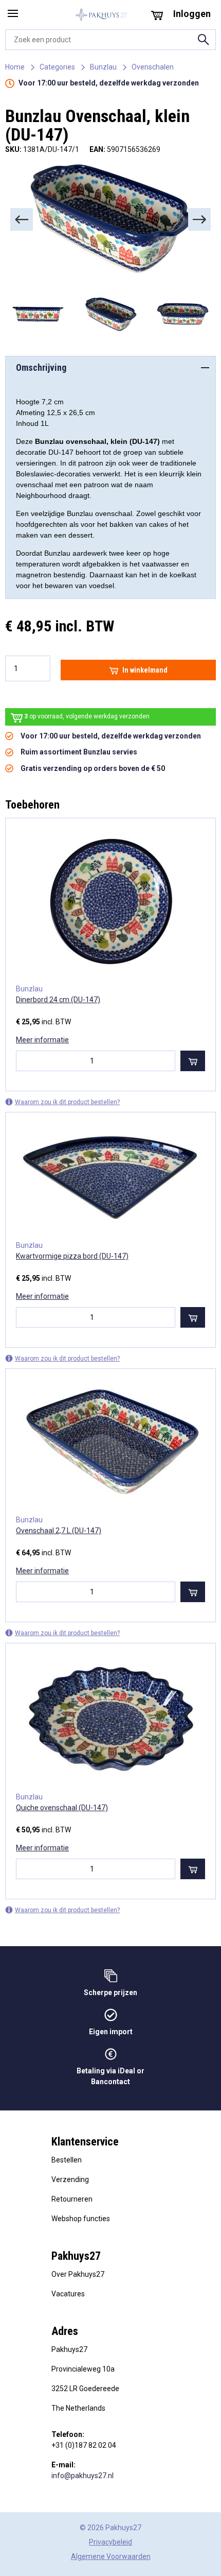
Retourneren (72, 2199)
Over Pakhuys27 (78, 2274)
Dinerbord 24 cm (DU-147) (58, 1000)
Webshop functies (81, 2219)
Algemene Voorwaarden (111, 2556)
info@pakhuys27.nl (82, 2476)
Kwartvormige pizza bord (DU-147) (72, 1256)
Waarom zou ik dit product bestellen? (67, 1102)
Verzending (70, 2179)
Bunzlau (103, 67)
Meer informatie (42, 1040)
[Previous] (22, 219)
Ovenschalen (153, 67)
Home (15, 67)
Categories (57, 67)
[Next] (199, 219)
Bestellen (67, 2160)
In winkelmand (145, 670)
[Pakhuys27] (101, 15)
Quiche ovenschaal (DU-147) (62, 1808)
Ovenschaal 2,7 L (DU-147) (59, 1531)
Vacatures (68, 2294)
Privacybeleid (110, 2542)
